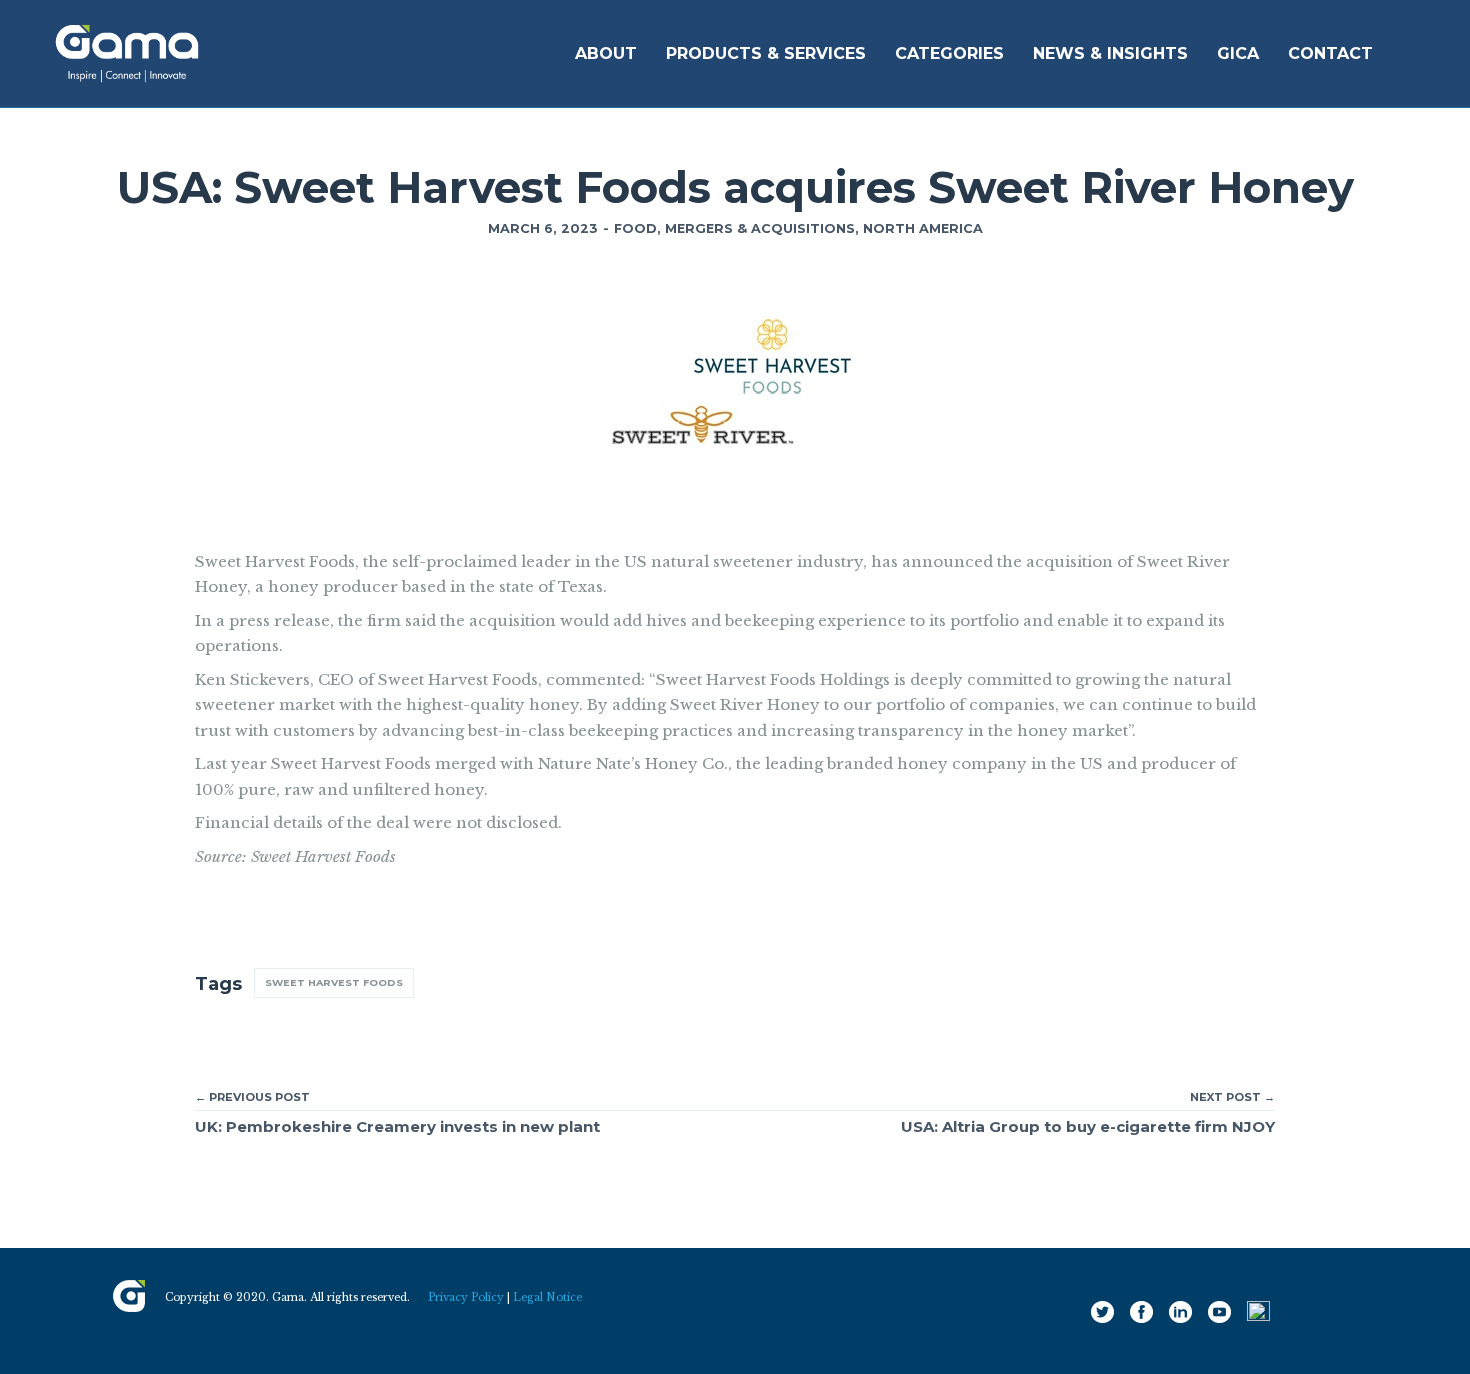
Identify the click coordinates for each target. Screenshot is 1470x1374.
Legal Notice (547, 1297)
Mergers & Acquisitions (760, 228)
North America (923, 228)
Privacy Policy (466, 1297)
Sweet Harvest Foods (334, 982)
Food (635, 228)
